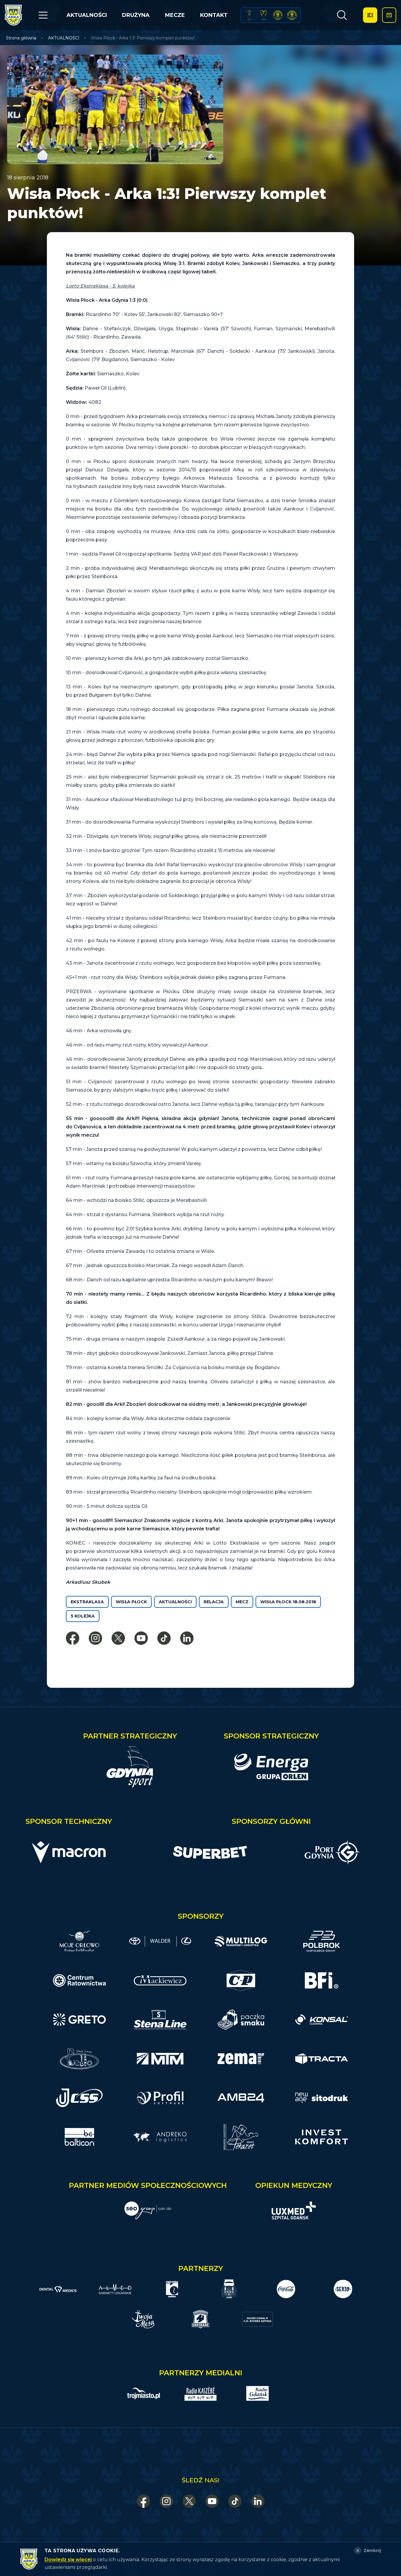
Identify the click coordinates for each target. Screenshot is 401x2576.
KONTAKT (214, 15)
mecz (242, 1602)
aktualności (175, 1602)
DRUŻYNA (136, 15)
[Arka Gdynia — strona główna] (13, 15)
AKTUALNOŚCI (87, 15)
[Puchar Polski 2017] (264, 15)
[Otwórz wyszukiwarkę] (342, 15)
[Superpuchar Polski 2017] (278, 15)
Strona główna (21, 38)
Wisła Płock (131, 1602)
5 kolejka (83, 1616)
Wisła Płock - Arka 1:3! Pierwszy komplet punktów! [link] (143, 38)
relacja (214, 1602)
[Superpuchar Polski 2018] (292, 15)
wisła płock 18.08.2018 (288, 1602)
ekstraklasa (87, 1602)
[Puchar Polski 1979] (249, 15)
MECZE (175, 15)
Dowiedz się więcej (68, 2560)
